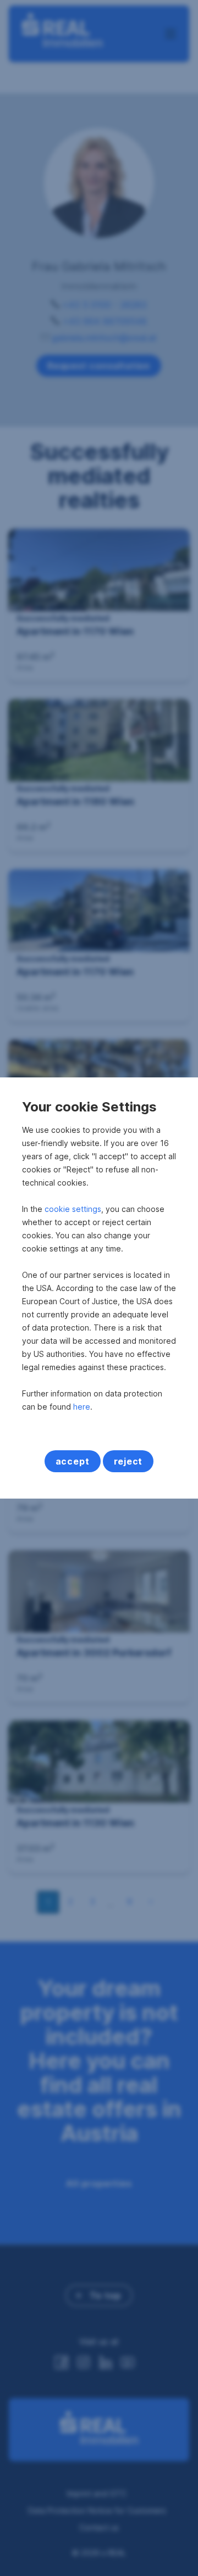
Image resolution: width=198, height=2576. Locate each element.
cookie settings (73, 1209)
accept (73, 1461)
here (82, 1407)
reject (128, 1461)
